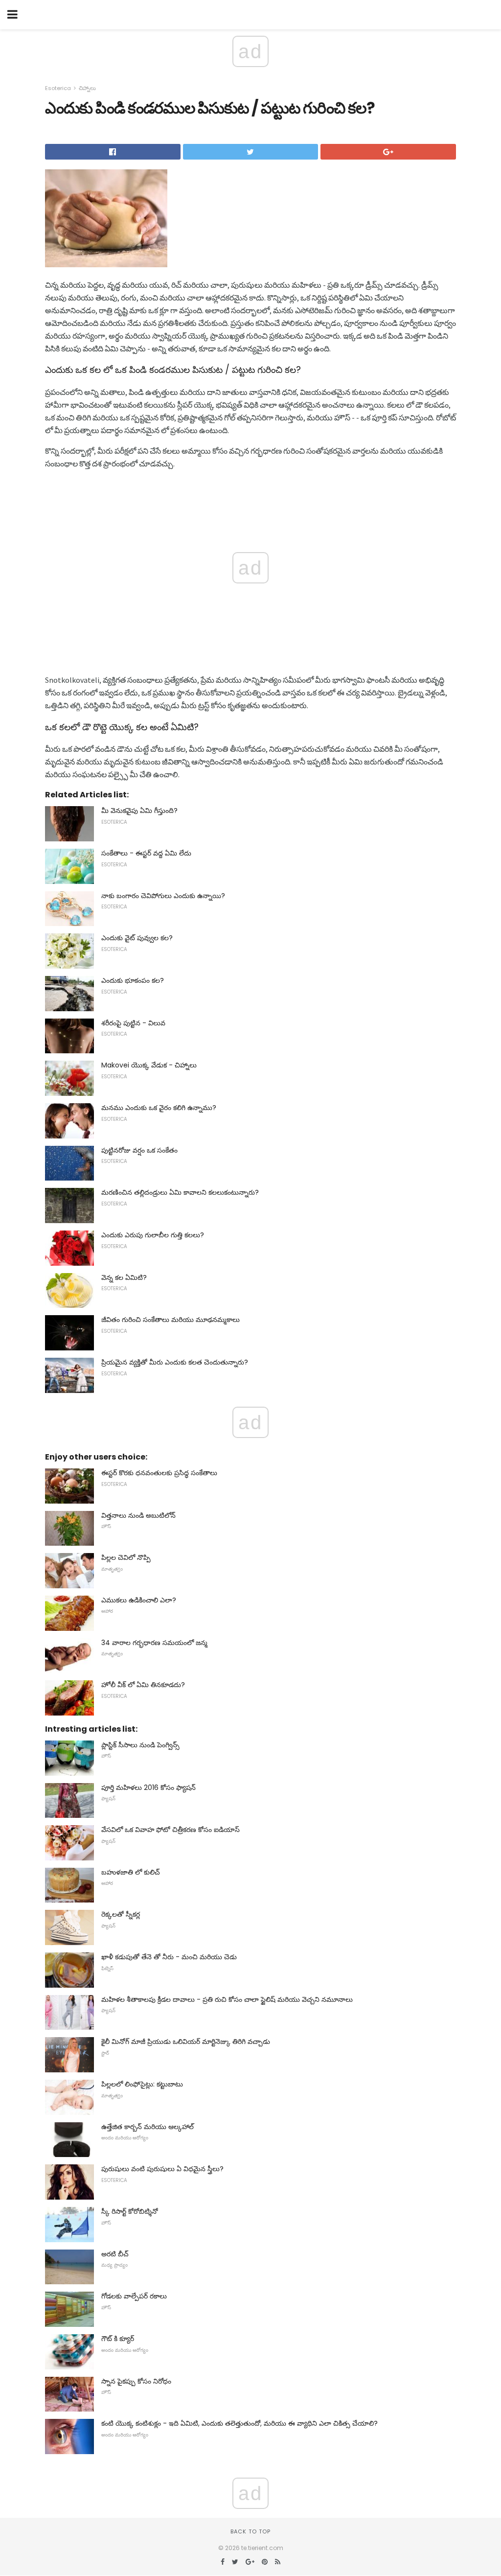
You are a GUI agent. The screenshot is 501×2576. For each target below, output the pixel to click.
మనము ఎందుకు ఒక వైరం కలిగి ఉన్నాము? (159, 1108)
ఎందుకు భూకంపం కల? (133, 980)
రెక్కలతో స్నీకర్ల (121, 1914)
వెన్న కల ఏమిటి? (124, 1277)
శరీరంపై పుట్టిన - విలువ (133, 1023)
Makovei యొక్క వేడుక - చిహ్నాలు (149, 1065)
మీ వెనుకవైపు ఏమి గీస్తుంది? (139, 811)
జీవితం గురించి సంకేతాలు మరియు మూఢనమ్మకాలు (171, 1320)
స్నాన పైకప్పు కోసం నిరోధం (136, 2381)
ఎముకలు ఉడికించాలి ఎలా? (139, 1600)
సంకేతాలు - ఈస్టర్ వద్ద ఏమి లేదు (146, 853)
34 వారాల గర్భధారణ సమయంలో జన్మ (154, 1643)
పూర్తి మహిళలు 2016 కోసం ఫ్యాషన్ (148, 1787)
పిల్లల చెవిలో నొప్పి (126, 1557)
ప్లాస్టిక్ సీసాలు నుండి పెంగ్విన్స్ (140, 1745)
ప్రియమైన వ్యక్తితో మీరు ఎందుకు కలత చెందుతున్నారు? (175, 1362)
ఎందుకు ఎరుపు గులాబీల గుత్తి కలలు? (153, 1235)
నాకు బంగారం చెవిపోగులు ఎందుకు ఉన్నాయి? (163, 896)
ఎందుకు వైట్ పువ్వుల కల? (137, 938)
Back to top (250, 2531)
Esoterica (58, 88)
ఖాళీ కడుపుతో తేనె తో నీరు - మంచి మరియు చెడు (169, 1957)
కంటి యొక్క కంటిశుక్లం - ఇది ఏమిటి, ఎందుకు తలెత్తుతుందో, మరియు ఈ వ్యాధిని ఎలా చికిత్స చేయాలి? (239, 2423)
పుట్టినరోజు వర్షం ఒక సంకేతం (139, 1150)
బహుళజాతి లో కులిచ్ (131, 1872)
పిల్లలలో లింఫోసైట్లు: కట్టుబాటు (142, 2084)
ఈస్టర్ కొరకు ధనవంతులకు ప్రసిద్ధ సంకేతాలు (159, 1473)
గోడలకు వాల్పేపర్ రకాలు (134, 2296)
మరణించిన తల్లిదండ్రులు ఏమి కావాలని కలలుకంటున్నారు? (180, 1192)
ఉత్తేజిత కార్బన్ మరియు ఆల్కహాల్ (148, 2127)
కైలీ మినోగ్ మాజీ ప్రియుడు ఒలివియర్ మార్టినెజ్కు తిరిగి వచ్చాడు (186, 2042)
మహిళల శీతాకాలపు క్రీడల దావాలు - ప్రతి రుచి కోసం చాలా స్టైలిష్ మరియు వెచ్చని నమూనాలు (227, 1999)
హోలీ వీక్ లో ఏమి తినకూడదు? (143, 1685)
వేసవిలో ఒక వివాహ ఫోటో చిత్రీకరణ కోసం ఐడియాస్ (171, 1830)
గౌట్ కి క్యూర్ (118, 2339)
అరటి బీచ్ (115, 2254)
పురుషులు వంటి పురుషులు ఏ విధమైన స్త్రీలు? (162, 2169)
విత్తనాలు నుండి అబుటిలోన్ (138, 1515)
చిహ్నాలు (87, 88)
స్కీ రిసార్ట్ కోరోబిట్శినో (130, 2211)
